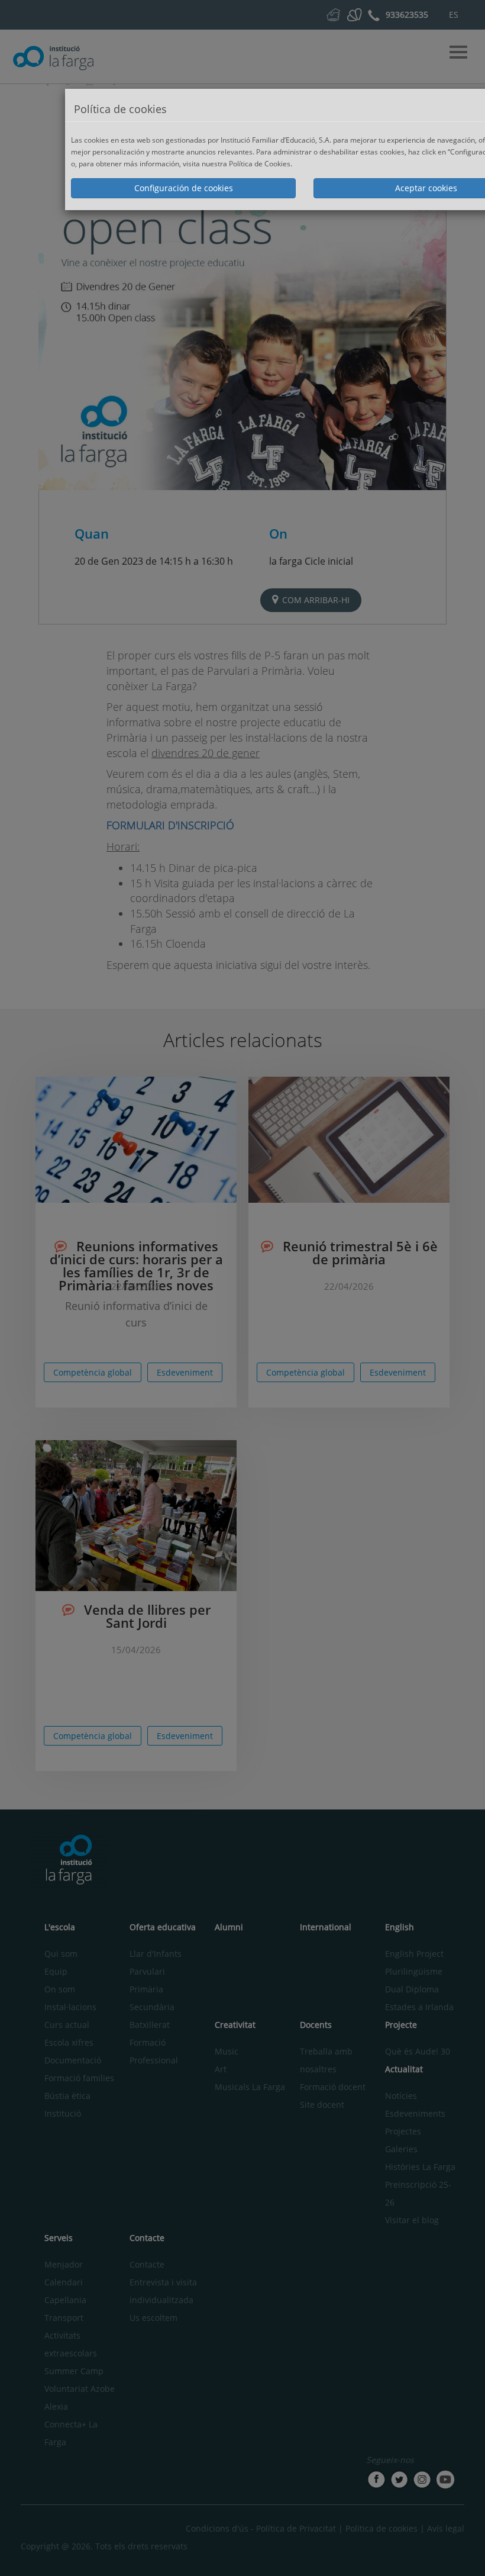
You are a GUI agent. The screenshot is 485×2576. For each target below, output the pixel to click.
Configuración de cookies (184, 188)
